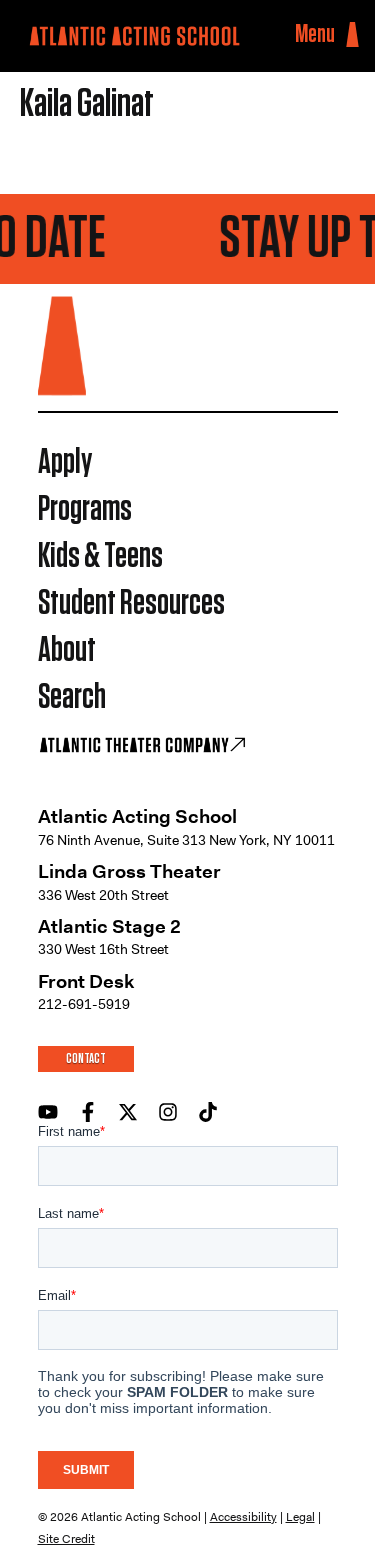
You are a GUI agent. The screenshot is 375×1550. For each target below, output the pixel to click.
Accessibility (243, 1517)
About (67, 650)
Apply (65, 462)
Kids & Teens (100, 556)
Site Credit (66, 1539)
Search (72, 697)
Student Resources (131, 603)
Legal (300, 1517)
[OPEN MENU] (352, 35)
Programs (85, 509)
